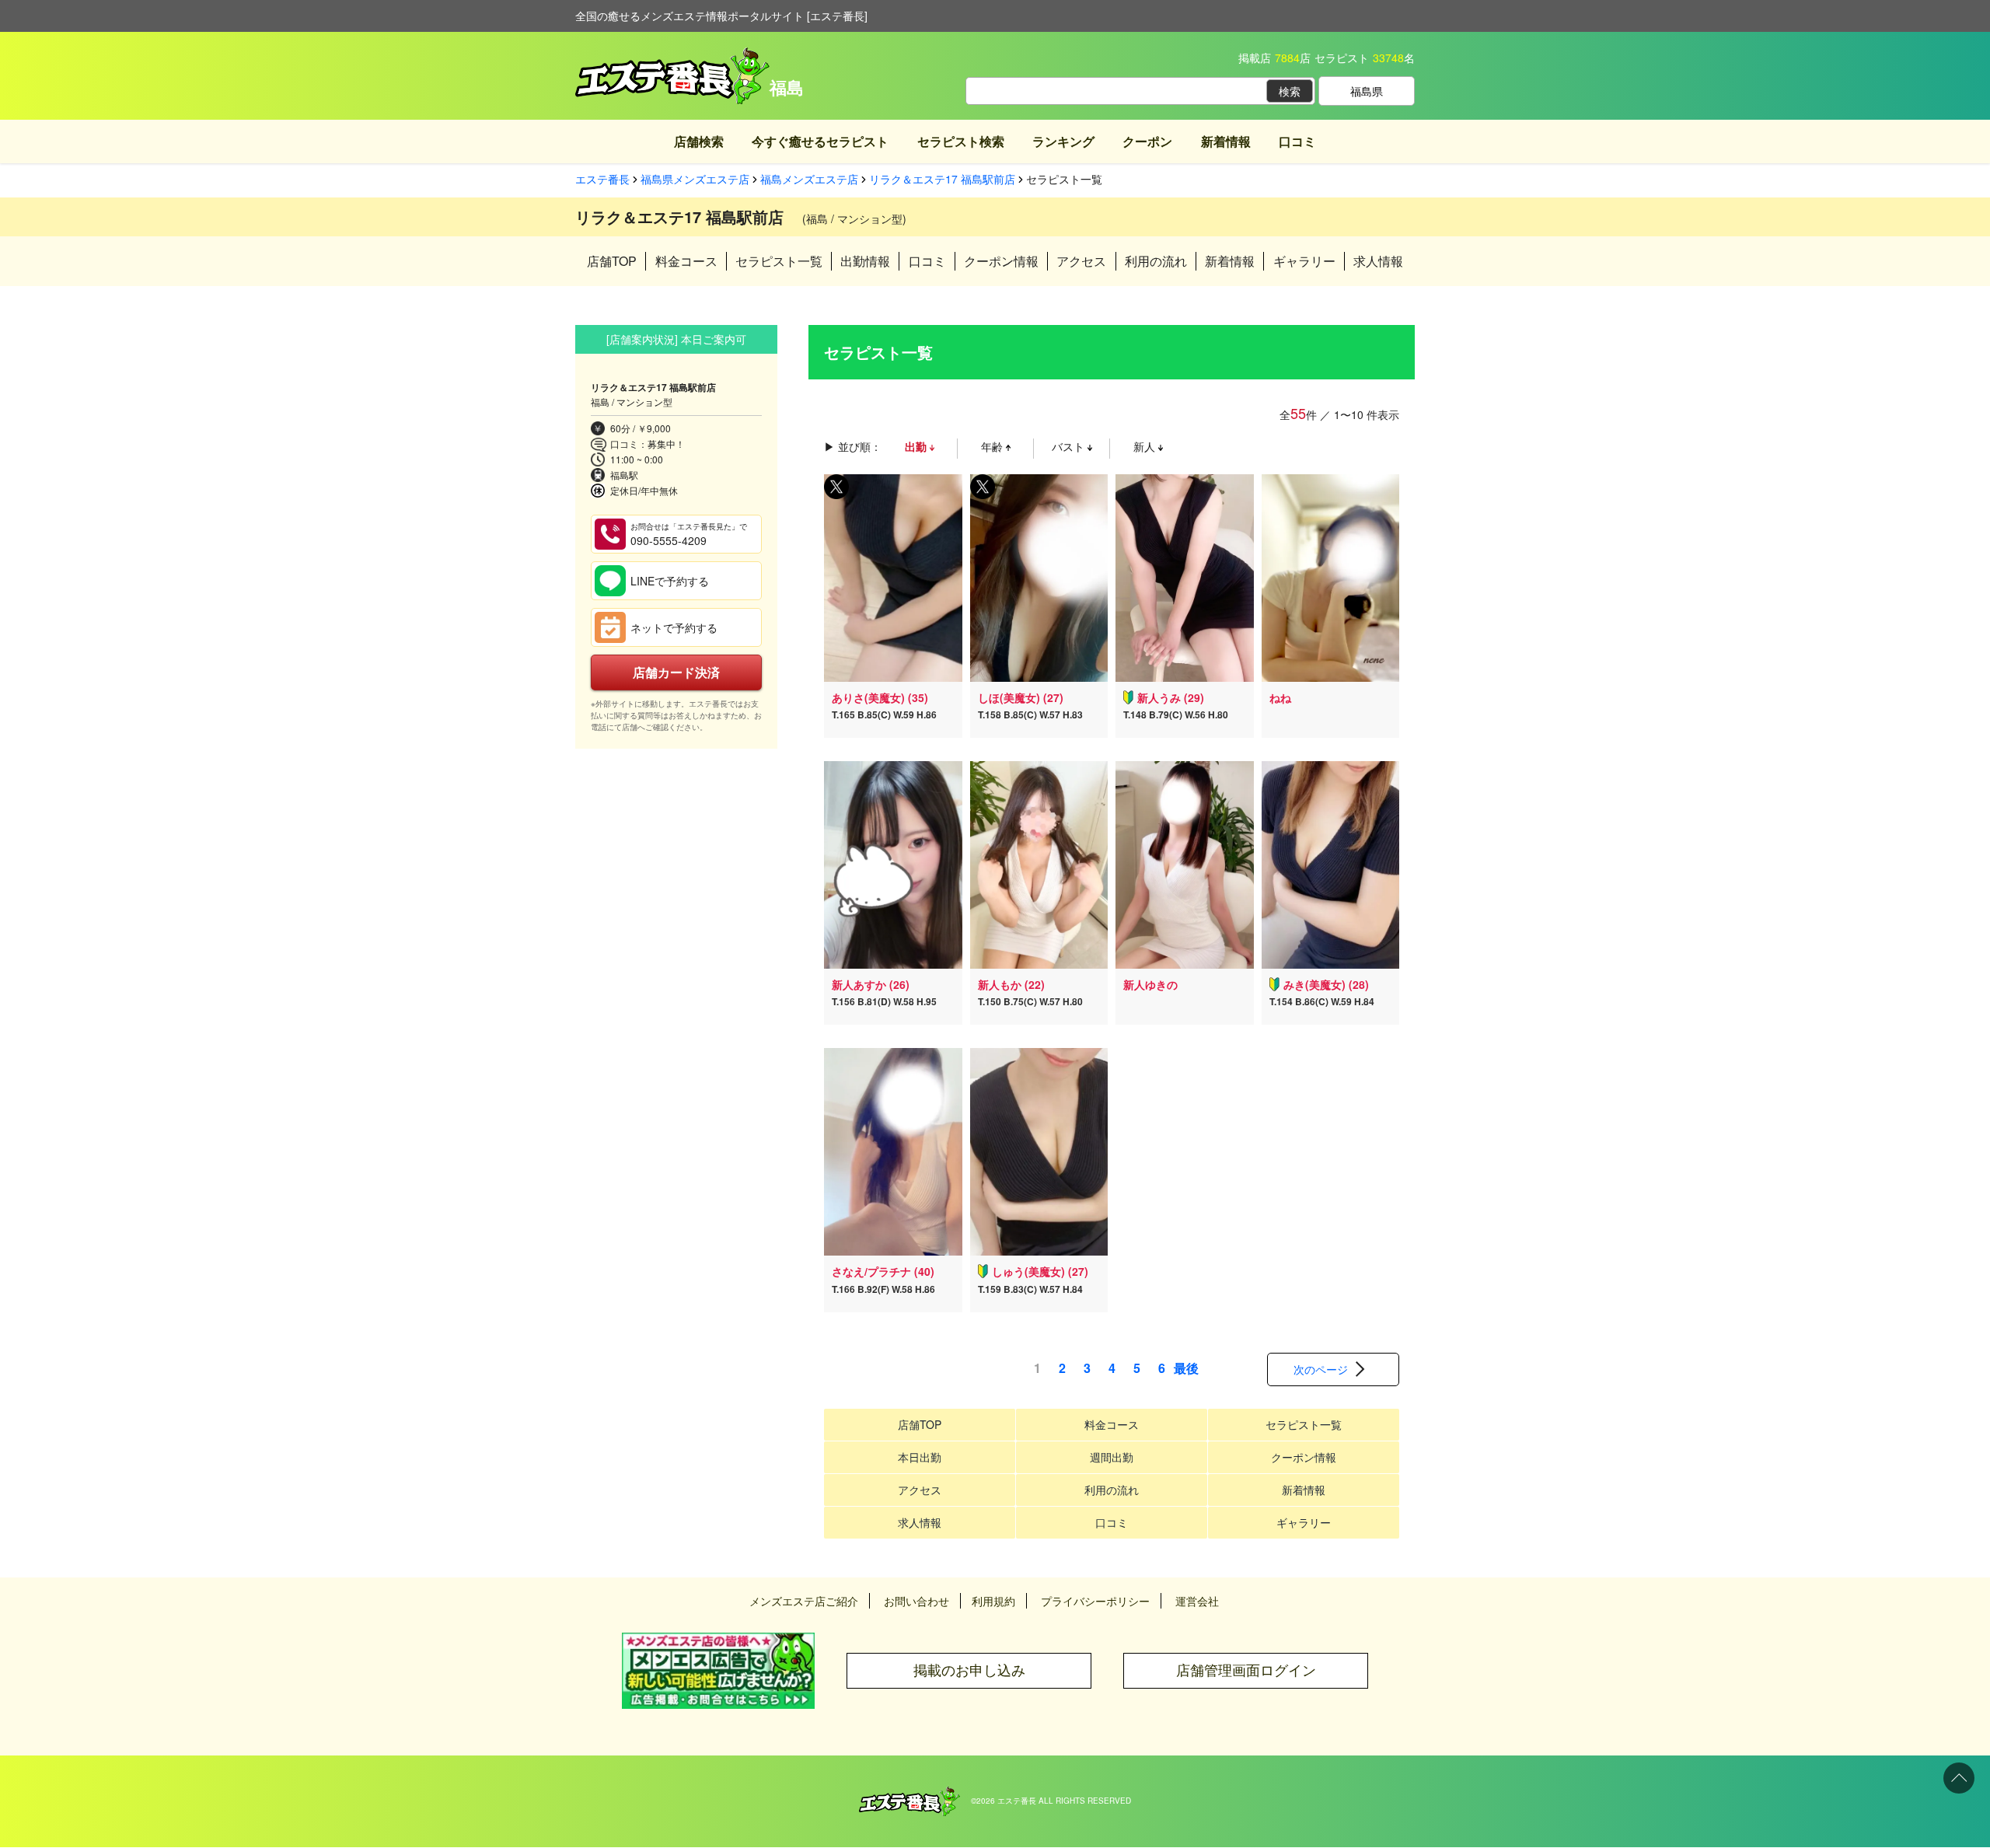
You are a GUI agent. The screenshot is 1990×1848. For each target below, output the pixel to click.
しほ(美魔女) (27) (1021, 697)
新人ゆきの (1150, 984)
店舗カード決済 (676, 672)
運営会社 (1197, 1601)
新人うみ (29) (1171, 697)
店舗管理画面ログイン (1246, 1670)
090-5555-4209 (689, 534)
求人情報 (1378, 261)
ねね (1280, 697)
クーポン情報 (1001, 261)
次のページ (1321, 1369)
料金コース (686, 261)
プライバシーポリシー (1095, 1601)
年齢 (993, 446)
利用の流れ (1156, 261)
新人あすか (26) (871, 984)
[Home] (909, 1794)
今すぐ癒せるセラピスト (820, 141)
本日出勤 (920, 1457)
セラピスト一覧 (779, 261)
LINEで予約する (670, 581)
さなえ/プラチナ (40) (883, 1271)
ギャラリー (1304, 261)
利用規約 (993, 1601)
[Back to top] (1959, 1778)
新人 (1146, 446)
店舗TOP (612, 261)
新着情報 (1226, 141)
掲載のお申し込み (969, 1670)
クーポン (1147, 141)
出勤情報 (865, 261)
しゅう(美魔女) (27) (1040, 1271)
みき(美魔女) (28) (1326, 984)
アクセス (1081, 261)
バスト (1070, 446)
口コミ (1297, 141)
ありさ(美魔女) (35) (880, 697)
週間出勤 (1112, 1457)
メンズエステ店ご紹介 (804, 1601)
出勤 (917, 446)
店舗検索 (699, 141)
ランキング (1063, 141)
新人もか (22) (1011, 984)
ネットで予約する (674, 627)
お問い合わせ (916, 1601)
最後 (1186, 1368)
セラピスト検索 (961, 141)
